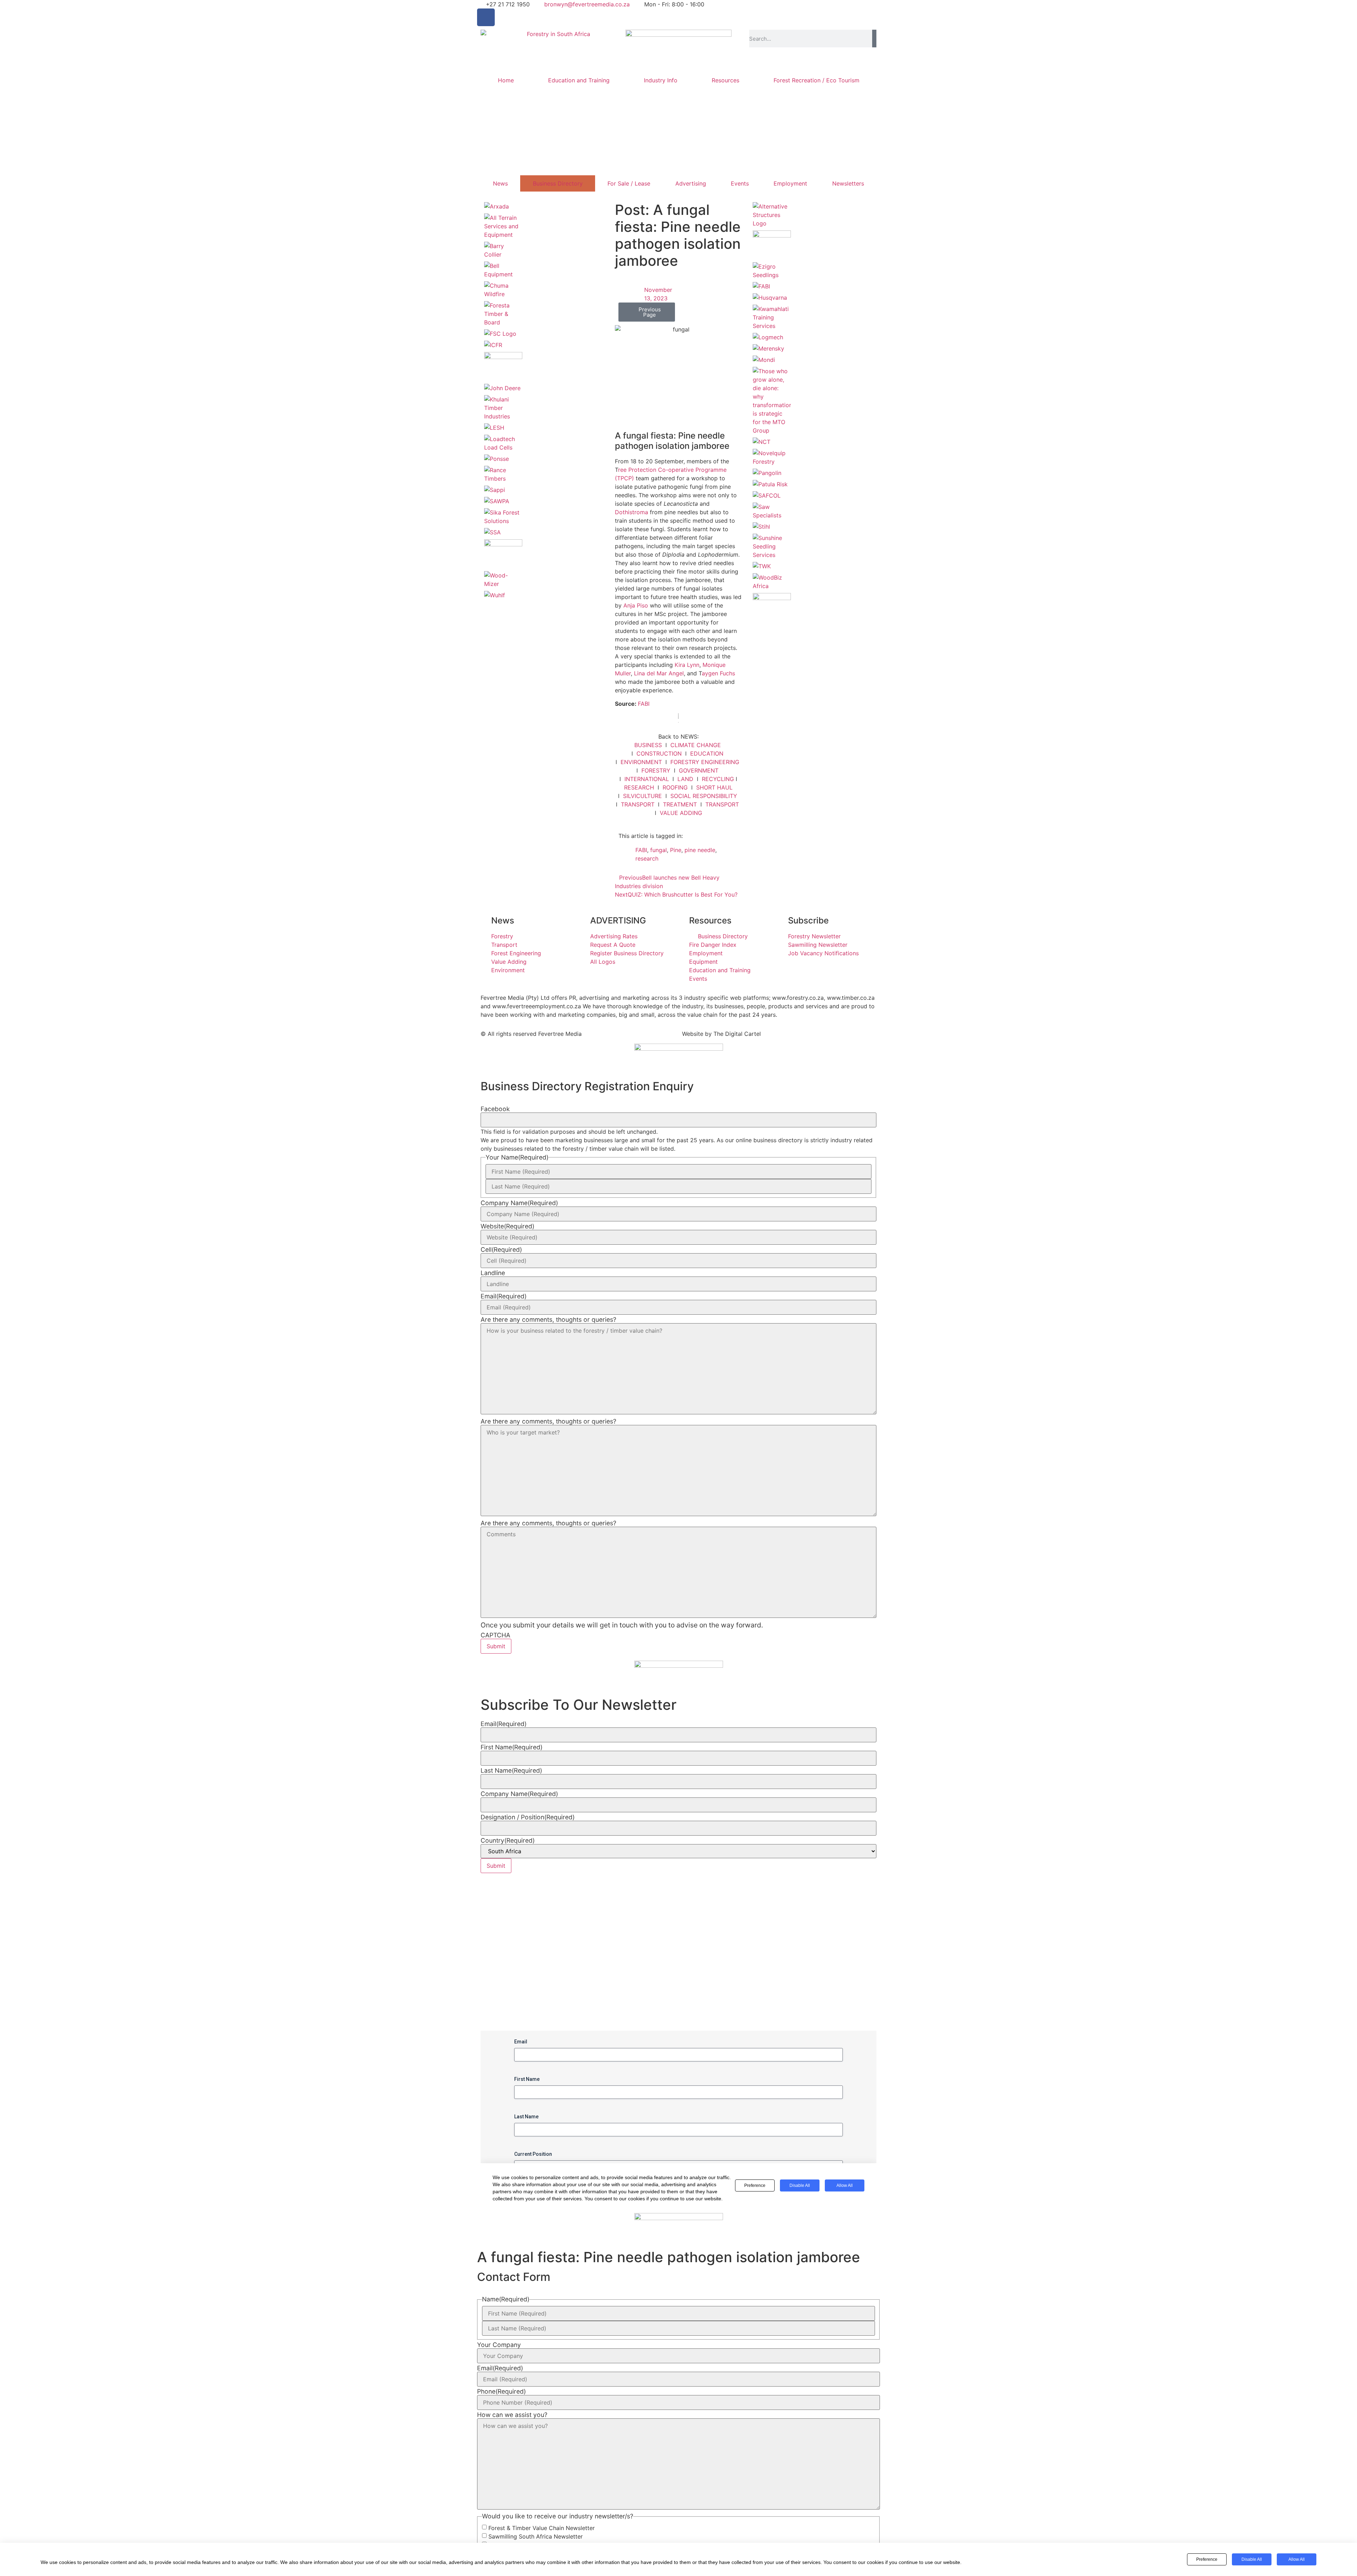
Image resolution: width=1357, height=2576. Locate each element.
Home (506, 80)
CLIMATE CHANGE (696, 745)
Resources (726, 80)
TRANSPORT (638, 804)
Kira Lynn (687, 665)
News (500, 183)
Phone (501, 2392)
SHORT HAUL (714, 787)
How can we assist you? (512, 2415)
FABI (644, 704)
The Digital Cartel (737, 1034)
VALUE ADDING (681, 813)
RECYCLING (718, 779)
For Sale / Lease (629, 183)
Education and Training (579, 80)
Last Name (511, 1771)
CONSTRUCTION (659, 753)
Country (508, 1841)
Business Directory (558, 183)
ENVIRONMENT (641, 762)
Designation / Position (528, 1817)
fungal (659, 850)
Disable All (1252, 2559)
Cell (501, 1250)
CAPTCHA (495, 1635)
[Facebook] (486, 17)
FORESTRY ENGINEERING (705, 762)
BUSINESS (648, 745)
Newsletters (848, 183)
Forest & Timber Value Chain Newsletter (542, 2528)
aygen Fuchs (718, 673)
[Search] (874, 39)
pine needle (700, 850)
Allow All (1297, 2559)
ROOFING (675, 787)
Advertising (691, 183)
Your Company (499, 2345)
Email (504, 1296)
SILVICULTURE (642, 796)
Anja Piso (636, 605)
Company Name (519, 1203)
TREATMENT (680, 804)
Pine (676, 850)
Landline (493, 1273)
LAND (685, 779)
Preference (1207, 2559)
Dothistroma (631, 512)
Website (507, 1226)
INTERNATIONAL (647, 779)
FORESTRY (656, 770)
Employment (790, 183)
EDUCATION (707, 753)
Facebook (495, 1109)
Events (740, 183)
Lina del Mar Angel (659, 673)
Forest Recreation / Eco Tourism (816, 80)
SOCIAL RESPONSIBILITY (704, 796)
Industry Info (661, 80)
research (647, 858)
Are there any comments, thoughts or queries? (548, 1320)
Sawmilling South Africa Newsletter (536, 2536)
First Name (512, 1747)
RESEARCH (639, 787)
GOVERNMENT (699, 770)
